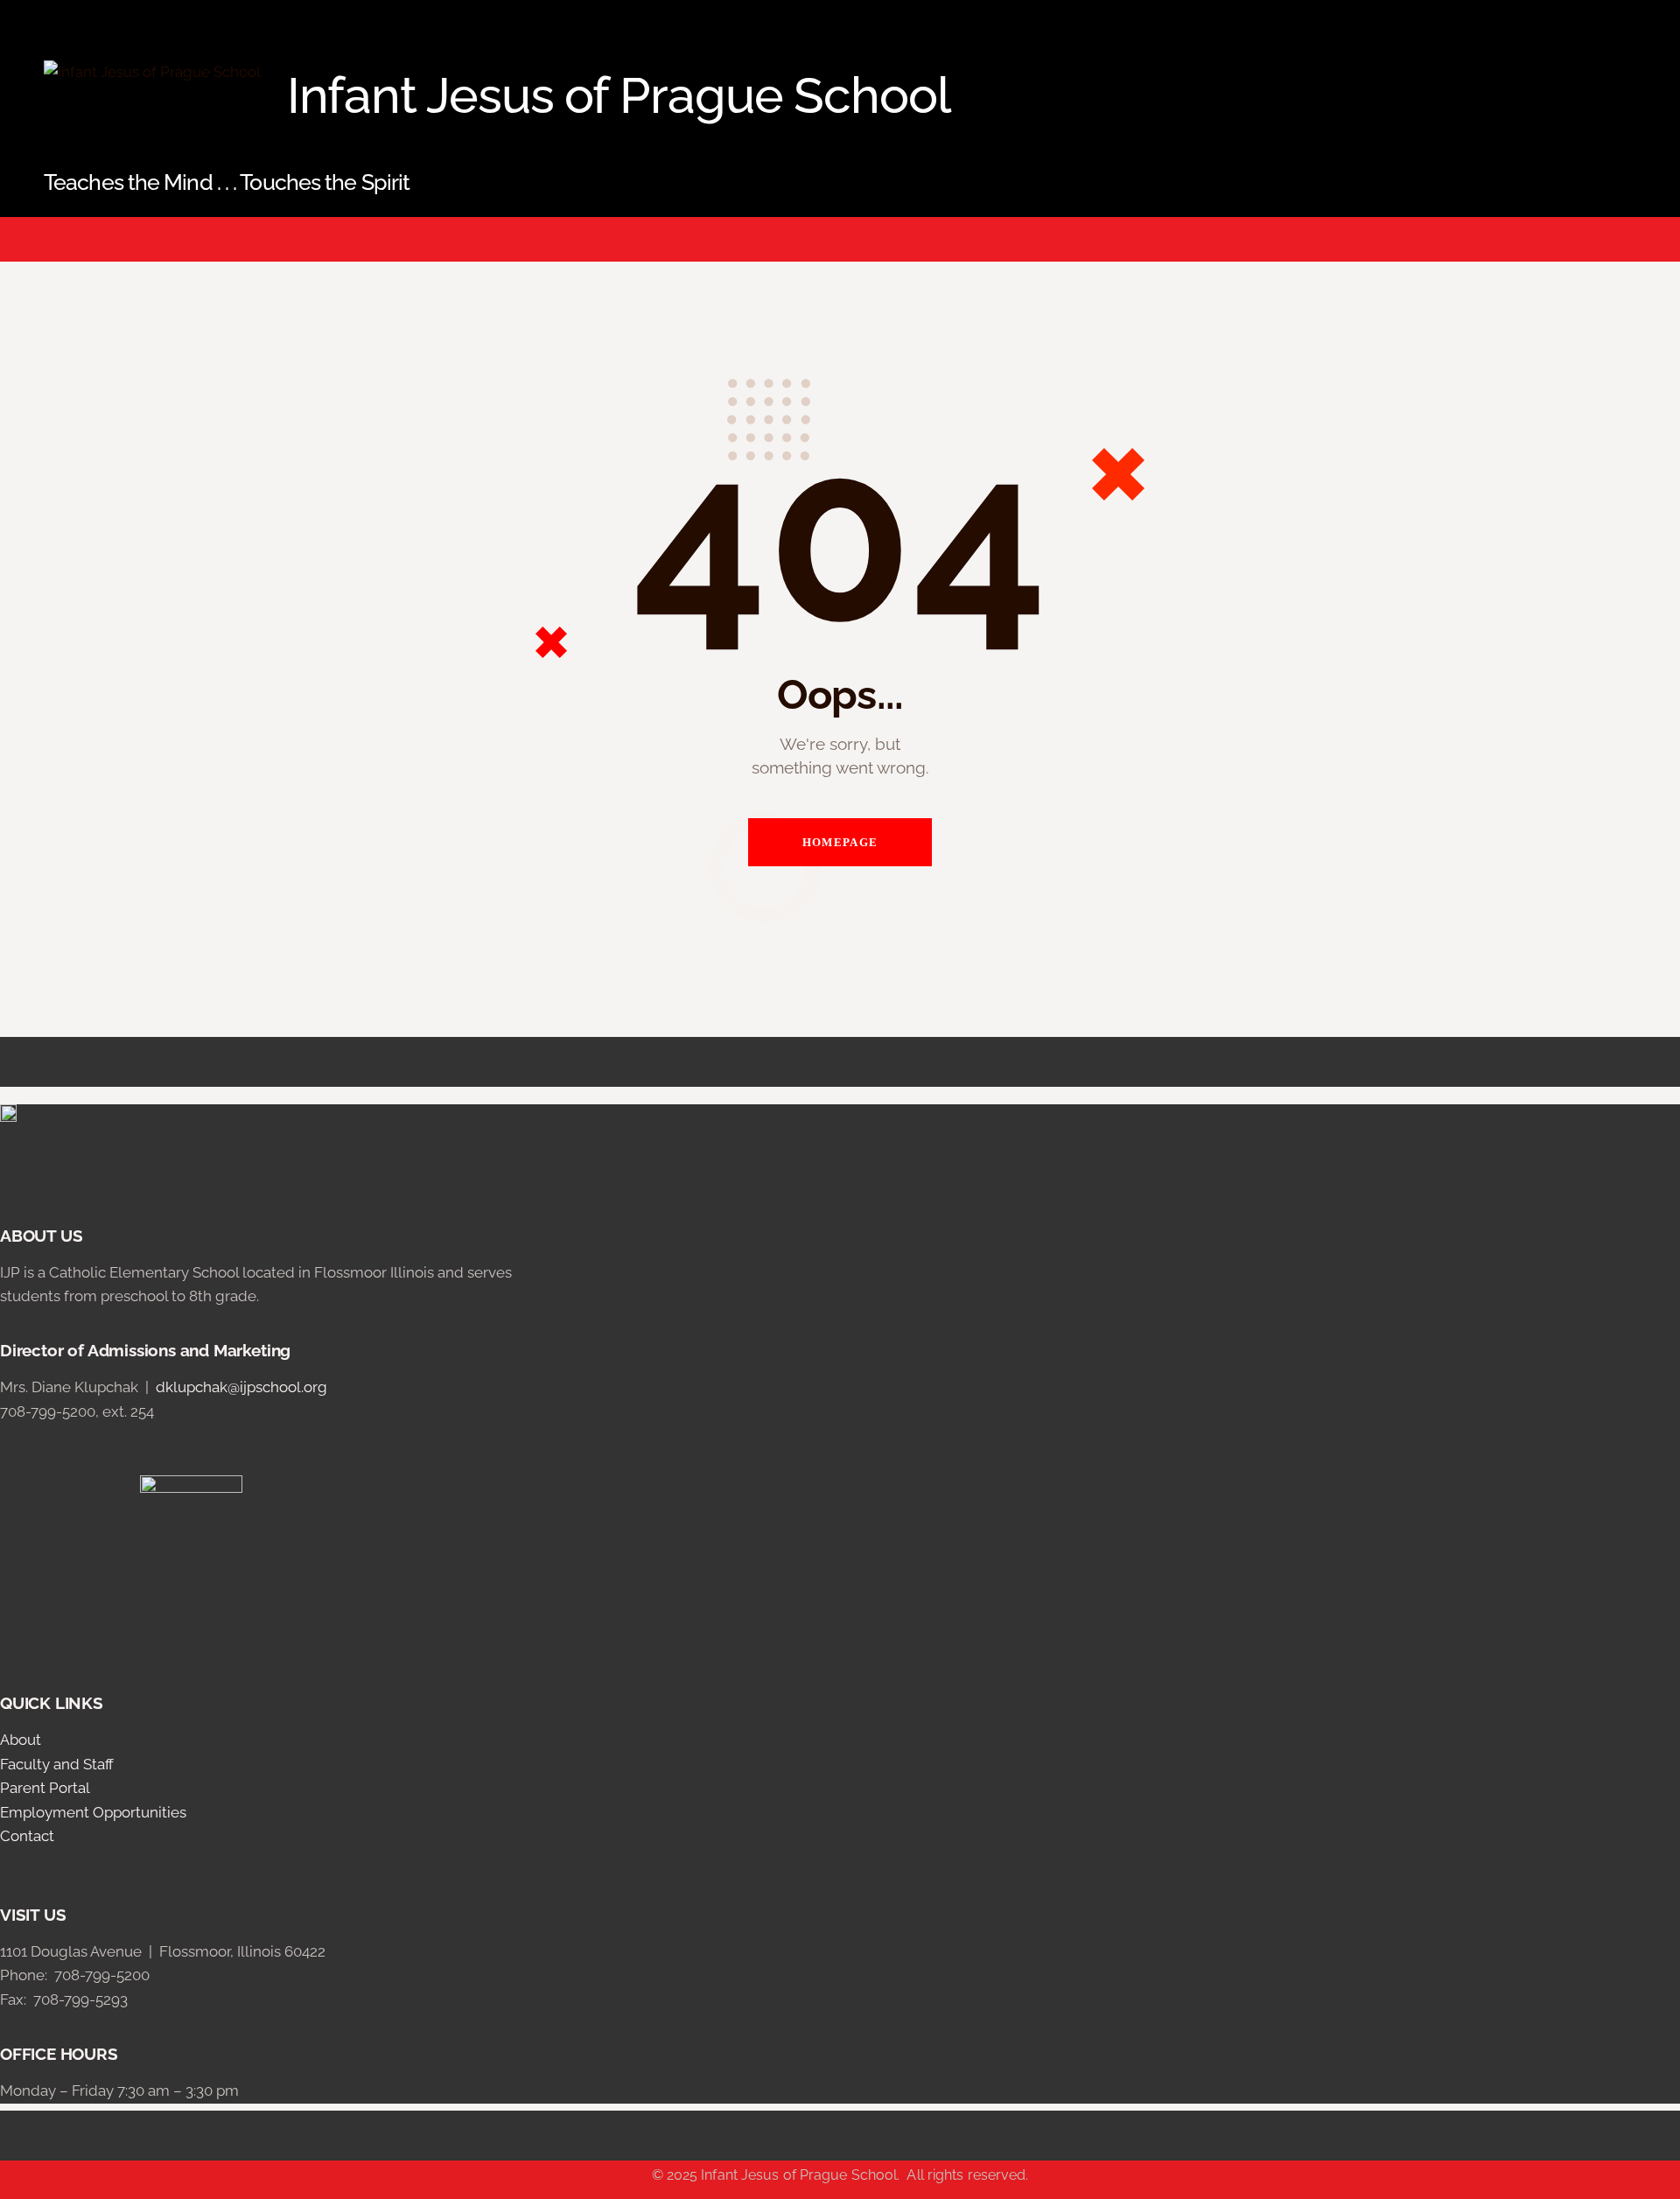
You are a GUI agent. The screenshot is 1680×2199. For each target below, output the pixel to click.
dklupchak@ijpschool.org (241, 1387)
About (21, 1740)
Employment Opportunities (93, 1812)
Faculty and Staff (57, 1764)
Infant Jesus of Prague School (799, 2175)
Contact (27, 1836)
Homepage (840, 842)
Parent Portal (45, 1788)
